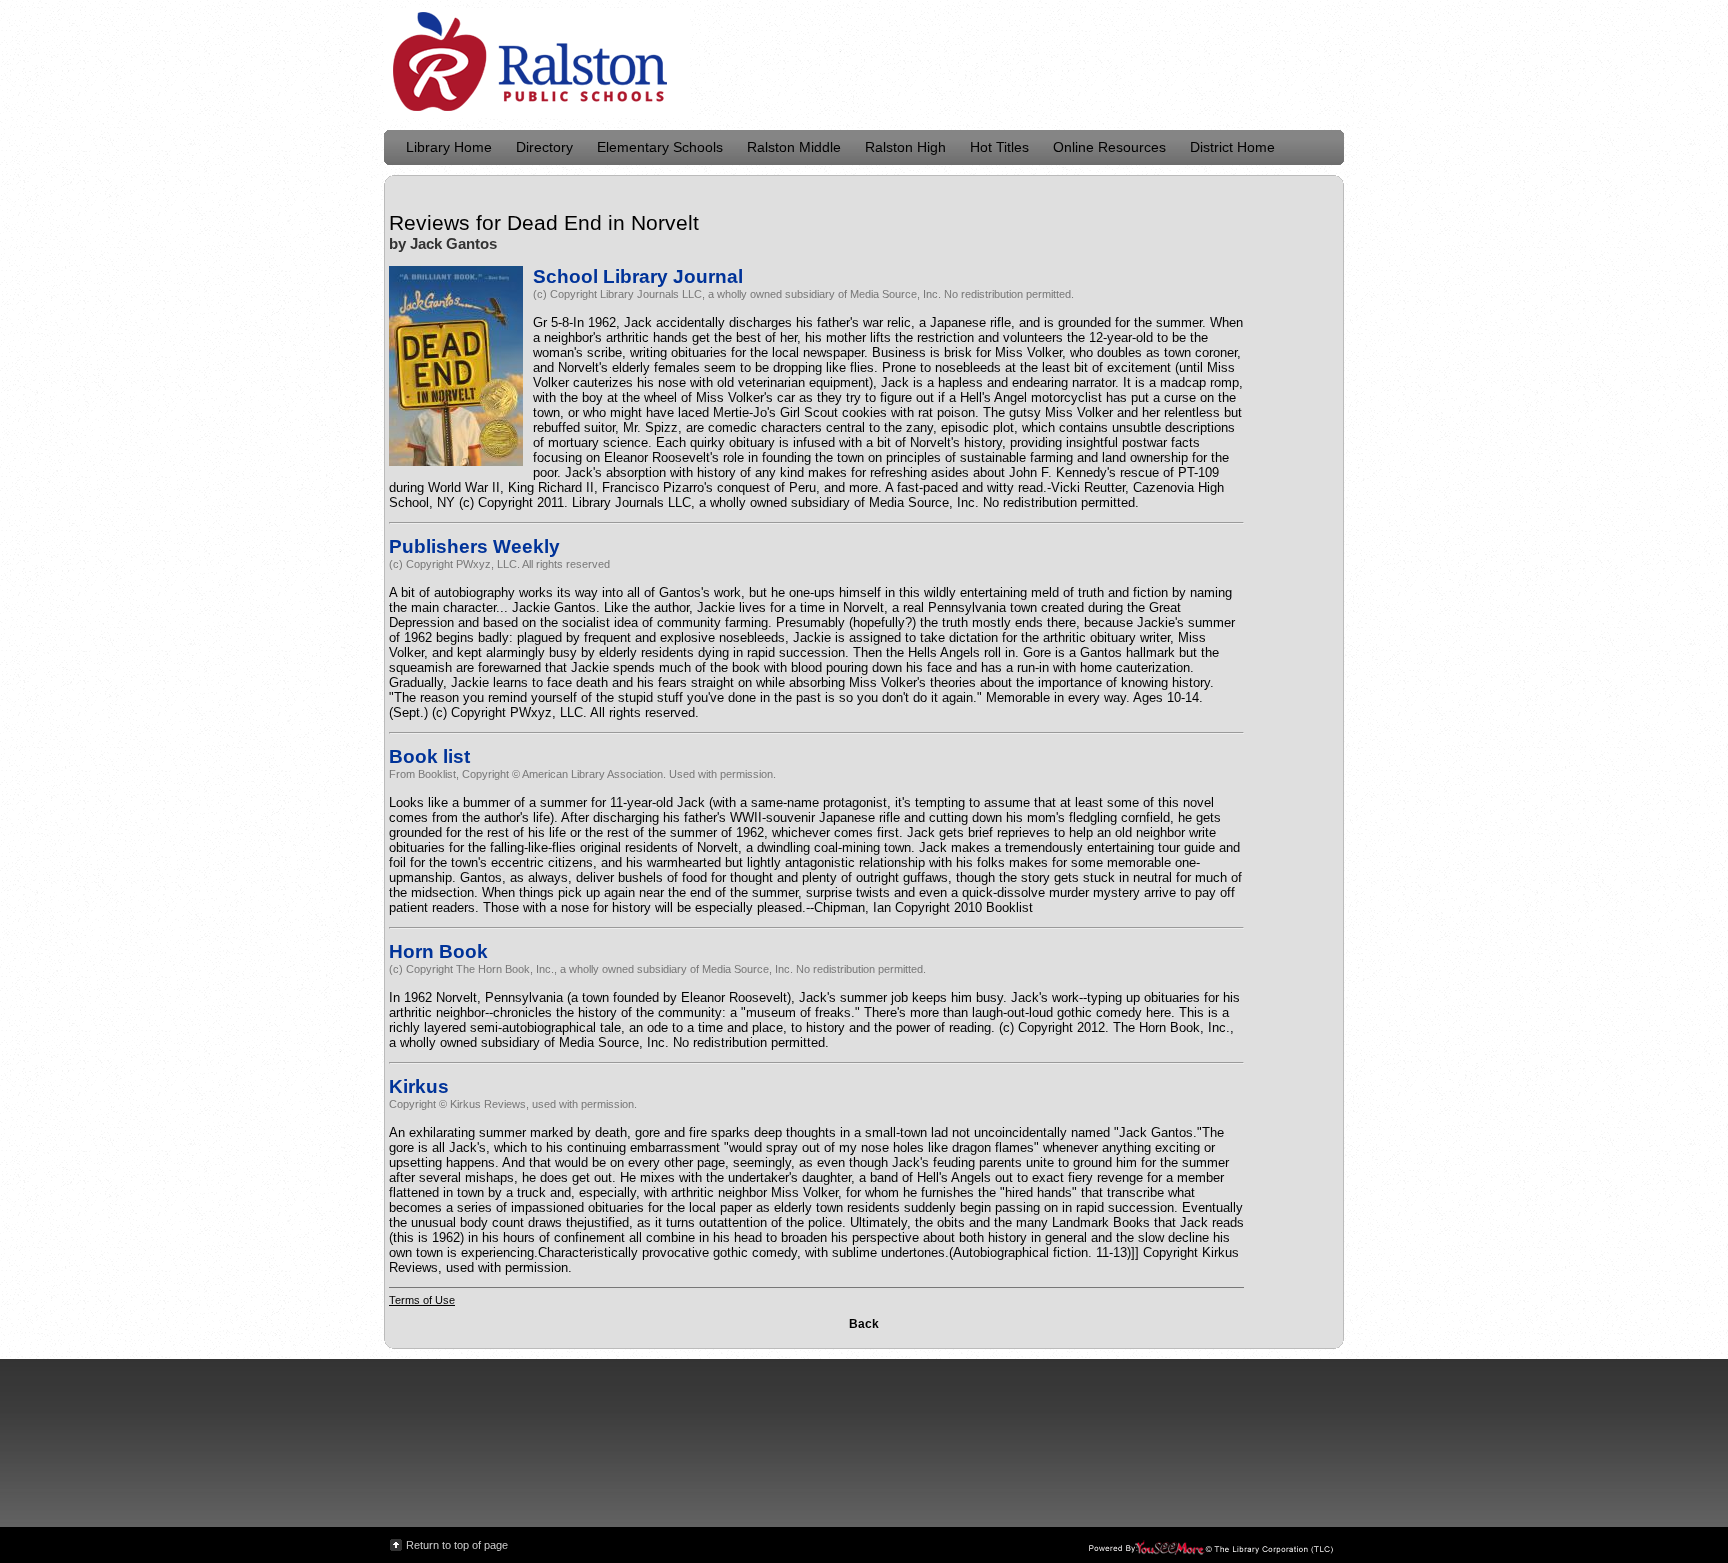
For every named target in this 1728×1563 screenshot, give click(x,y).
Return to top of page (457, 1545)
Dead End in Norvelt (603, 223)
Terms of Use (422, 1300)
